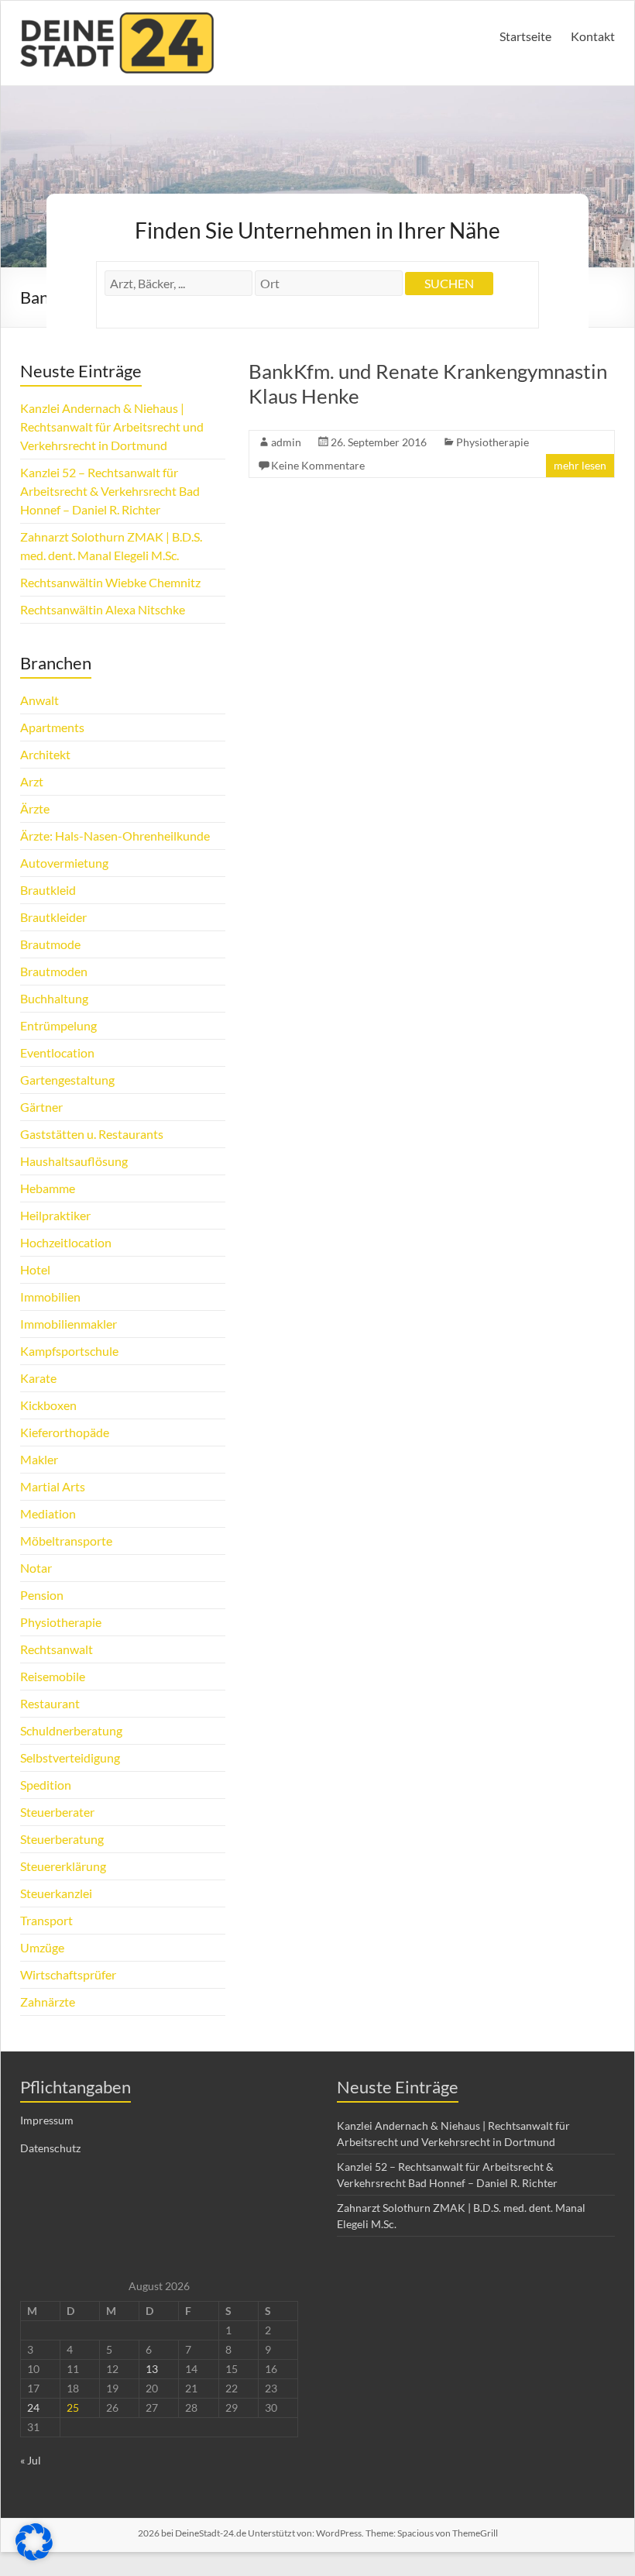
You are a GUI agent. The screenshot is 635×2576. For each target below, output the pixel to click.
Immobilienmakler (69, 1324)
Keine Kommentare (318, 465)
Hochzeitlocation (66, 1242)
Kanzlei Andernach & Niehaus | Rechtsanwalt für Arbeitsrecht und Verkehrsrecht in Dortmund (112, 426)
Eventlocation (57, 1052)
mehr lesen (580, 465)
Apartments (52, 727)
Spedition (46, 1785)
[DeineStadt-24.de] (117, 20)
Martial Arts (53, 1486)
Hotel (35, 1269)
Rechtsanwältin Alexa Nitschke (103, 609)
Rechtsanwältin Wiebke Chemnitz (110, 582)
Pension (42, 1595)
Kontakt (593, 36)
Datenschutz (50, 2148)
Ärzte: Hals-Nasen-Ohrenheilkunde (115, 836)
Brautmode (50, 944)
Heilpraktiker (55, 1215)
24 (33, 2407)
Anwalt (39, 700)
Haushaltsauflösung (74, 1161)
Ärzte (35, 808)
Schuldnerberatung (71, 1730)
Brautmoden (54, 971)
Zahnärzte (48, 2002)
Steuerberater (57, 1812)
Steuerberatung (62, 1839)
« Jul (31, 2460)
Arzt (32, 781)
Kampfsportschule (69, 1351)
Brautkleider (53, 917)
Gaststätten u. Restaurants (92, 1134)
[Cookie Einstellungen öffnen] (34, 2555)
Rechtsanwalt (57, 1649)
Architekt (45, 754)
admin (286, 442)
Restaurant (50, 1703)
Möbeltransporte (66, 1541)
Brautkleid (48, 890)
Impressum (47, 2120)
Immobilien (50, 1297)
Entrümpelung (58, 1025)
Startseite (525, 36)
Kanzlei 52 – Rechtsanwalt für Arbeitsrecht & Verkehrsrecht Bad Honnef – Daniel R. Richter (110, 491)
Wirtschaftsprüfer (68, 1974)
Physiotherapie (493, 442)
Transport (46, 1920)
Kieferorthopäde (65, 1432)
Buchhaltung (54, 998)
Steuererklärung (63, 1866)
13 (152, 2369)
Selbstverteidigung (70, 1757)
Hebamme (48, 1188)
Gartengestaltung (67, 1080)
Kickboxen (48, 1405)
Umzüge (42, 1947)
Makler (39, 1459)
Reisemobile (53, 1676)
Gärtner (41, 1107)
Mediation (48, 1513)
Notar (36, 1568)
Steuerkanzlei (56, 1893)
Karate (38, 1378)
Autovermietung (64, 863)
